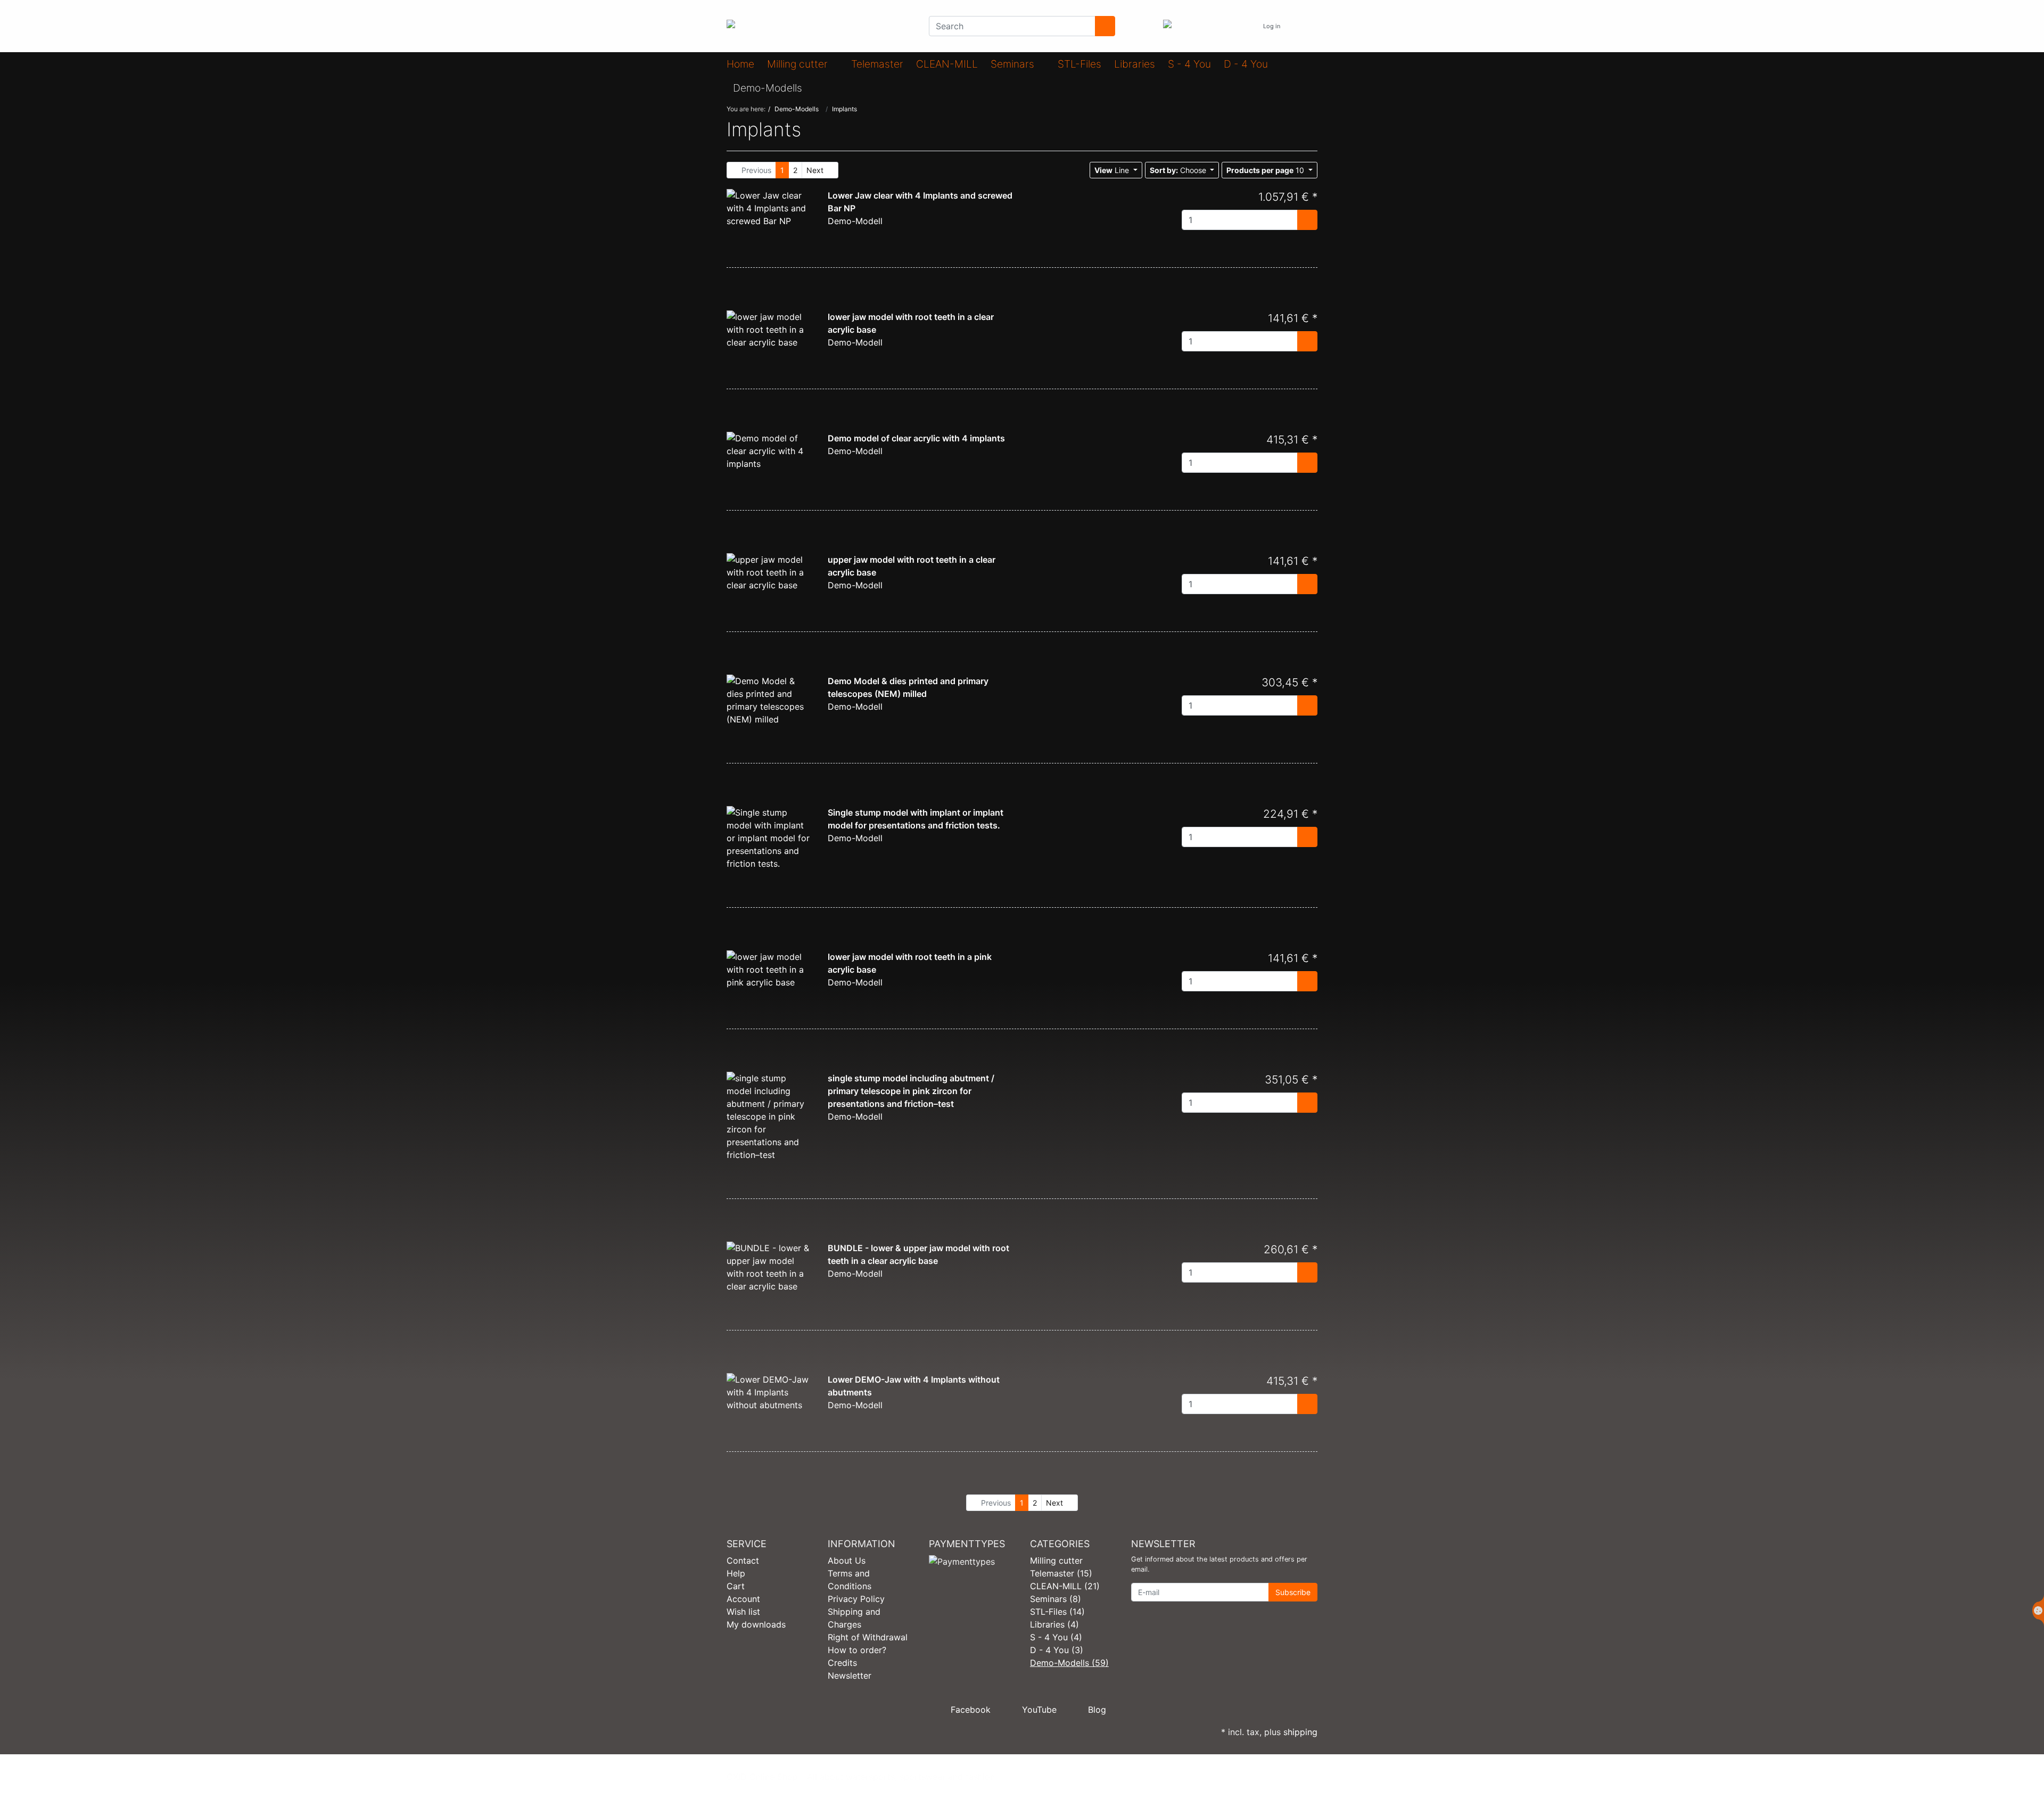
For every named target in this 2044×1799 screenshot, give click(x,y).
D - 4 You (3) (1057, 1650)
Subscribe (1293, 1592)
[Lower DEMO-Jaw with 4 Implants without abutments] (769, 1392)
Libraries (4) (1054, 1624)
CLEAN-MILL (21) (1065, 1586)
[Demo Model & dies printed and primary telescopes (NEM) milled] (769, 700)
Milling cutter (799, 64)
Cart (736, 1586)
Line (1113, 170)
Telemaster (877, 64)
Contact (743, 1560)
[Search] (1105, 26)
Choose (1179, 170)
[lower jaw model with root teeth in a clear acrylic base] (769, 328)
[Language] (1244, 26)
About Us (847, 1560)
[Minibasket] (1307, 26)
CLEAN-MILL (947, 64)
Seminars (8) (1056, 1599)
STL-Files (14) (1057, 1612)
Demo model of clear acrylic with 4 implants (916, 438)
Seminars (1014, 64)
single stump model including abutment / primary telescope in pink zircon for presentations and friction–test (911, 1091)
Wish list (743, 1612)
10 (1266, 170)
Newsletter (850, 1675)
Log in (1272, 26)
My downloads (756, 1624)
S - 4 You (1189, 64)
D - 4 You (1246, 64)
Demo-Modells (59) (1069, 1663)
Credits (842, 1663)
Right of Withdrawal (868, 1637)
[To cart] (1307, 220)
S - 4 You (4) (1056, 1637)
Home (740, 64)
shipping (1300, 1732)
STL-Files (1079, 64)
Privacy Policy (856, 1599)
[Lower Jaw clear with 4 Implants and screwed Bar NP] (769, 207)
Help (736, 1573)
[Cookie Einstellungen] (2038, 1611)
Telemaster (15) (1061, 1573)
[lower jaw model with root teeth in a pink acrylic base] (769, 969)
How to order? (857, 1650)
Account (743, 1599)
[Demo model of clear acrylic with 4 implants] (769, 450)
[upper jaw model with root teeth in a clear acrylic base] (769, 571)
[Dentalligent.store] (820, 26)
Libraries (1135, 64)
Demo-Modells (769, 88)
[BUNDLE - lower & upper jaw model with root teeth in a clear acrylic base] (769, 1267)
